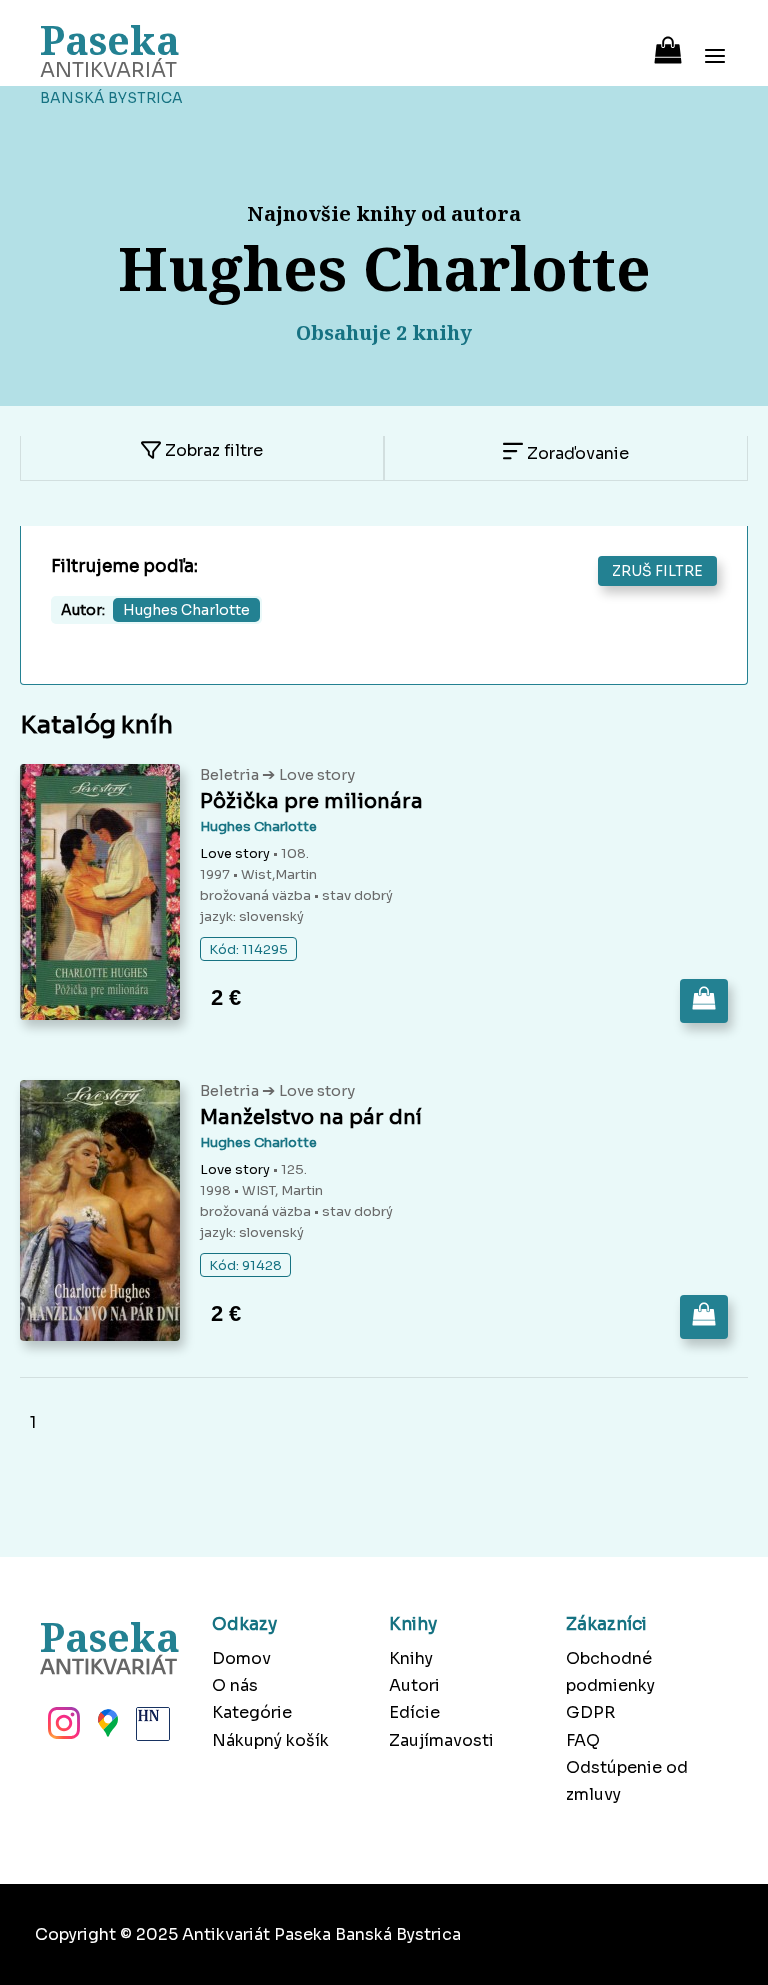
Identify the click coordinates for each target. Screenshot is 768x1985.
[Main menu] (715, 43)
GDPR (590, 1712)
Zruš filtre (657, 571)
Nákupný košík (270, 1740)
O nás (235, 1685)
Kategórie (252, 1712)
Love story (317, 774)
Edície (414, 1712)
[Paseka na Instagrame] (62, 1729)
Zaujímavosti (441, 1740)
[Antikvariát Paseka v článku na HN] (151, 1729)
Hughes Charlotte (258, 826)
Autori (414, 1685)
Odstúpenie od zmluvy (627, 1781)
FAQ (583, 1740)
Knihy (411, 1658)
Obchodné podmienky (610, 1672)
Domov (241, 1658)
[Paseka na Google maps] (106, 1729)
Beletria (231, 774)
